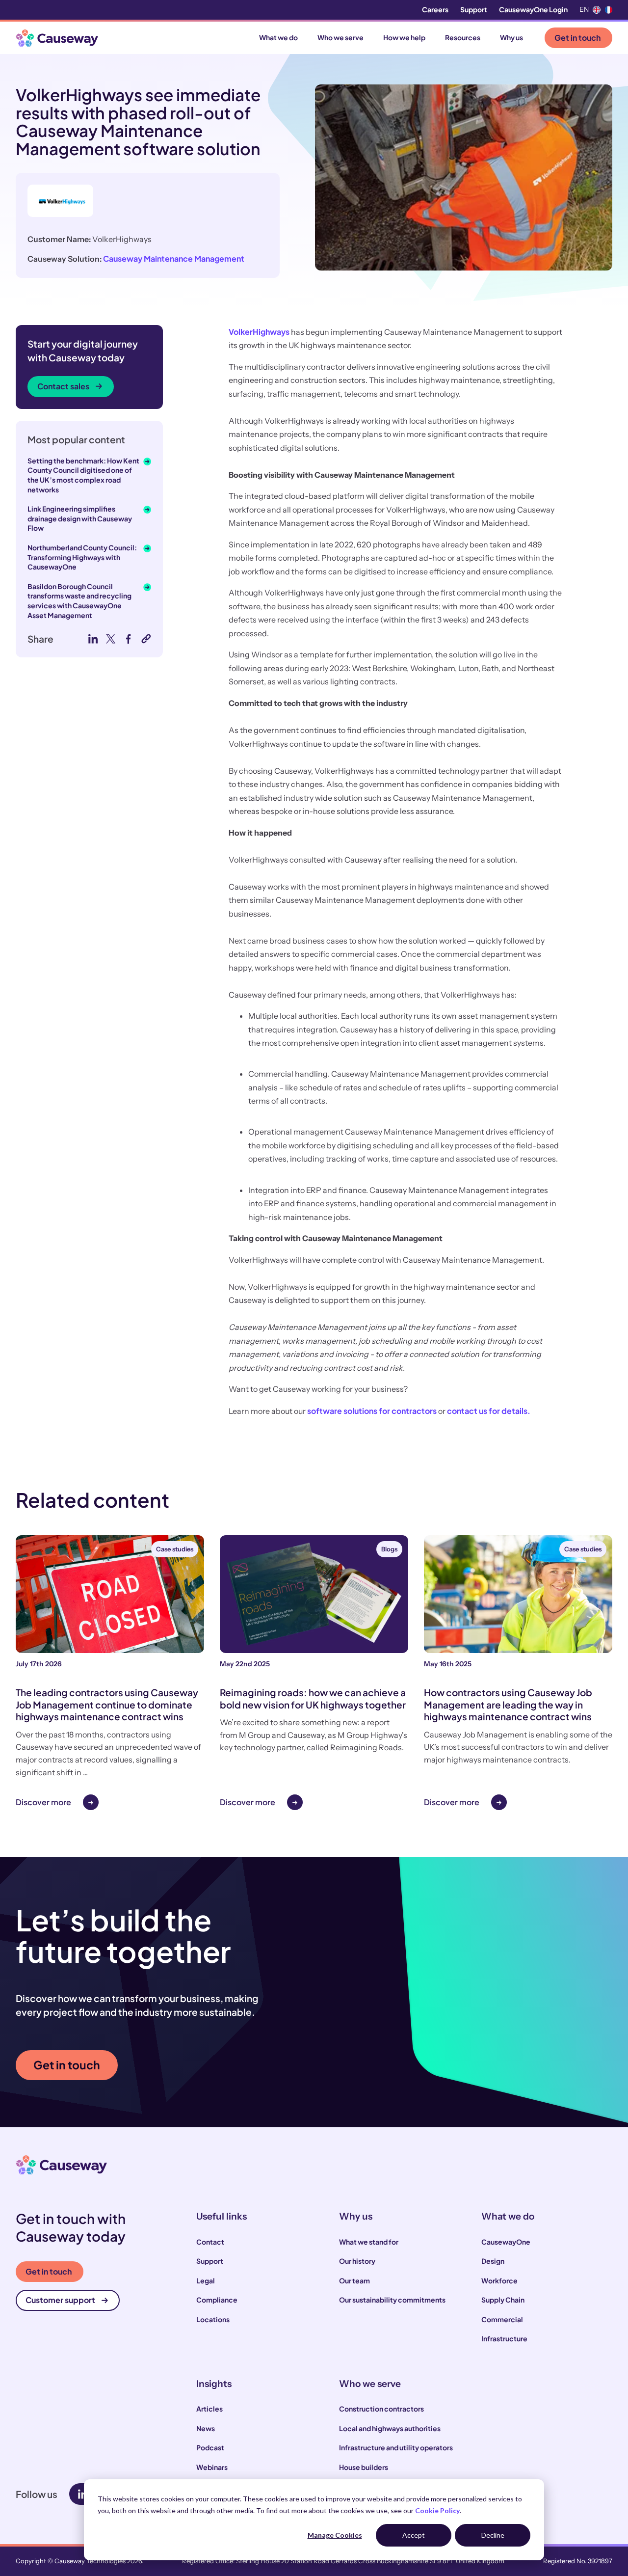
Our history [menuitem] (357, 2261)
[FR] (608, 10)
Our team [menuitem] (354, 2280)
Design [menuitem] (493, 2261)
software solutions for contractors (372, 1411)
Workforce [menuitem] (499, 2280)
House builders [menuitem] (364, 2467)
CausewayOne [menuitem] (506, 2242)
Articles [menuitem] (209, 2409)
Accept (414, 2535)
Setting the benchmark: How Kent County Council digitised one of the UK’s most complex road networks (83, 475)
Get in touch (577, 38)
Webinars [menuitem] (212, 2467)
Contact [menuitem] (210, 2242)
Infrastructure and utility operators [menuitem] (396, 2447)
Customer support (60, 2300)
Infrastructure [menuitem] (504, 2338)
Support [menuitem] (474, 9)
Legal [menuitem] (206, 2280)
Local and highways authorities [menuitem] (390, 2428)
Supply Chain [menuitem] (503, 2300)
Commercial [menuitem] (502, 2319)
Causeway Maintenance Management (174, 258)
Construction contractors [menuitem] (381, 2409)
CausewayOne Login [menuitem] (533, 9)
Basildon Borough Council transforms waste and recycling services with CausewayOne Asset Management (79, 601)
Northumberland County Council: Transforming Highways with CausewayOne (82, 557)
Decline (493, 2535)
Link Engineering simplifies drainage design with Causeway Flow (80, 518)
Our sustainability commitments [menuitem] (392, 2300)
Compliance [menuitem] (217, 2300)
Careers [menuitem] (435, 9)
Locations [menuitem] (213, 2319)
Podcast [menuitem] (210, 2447)
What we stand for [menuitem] (369, 2242)
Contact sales (63, 386)
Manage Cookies (335, 2535)
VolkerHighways (259, 332)
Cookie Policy (437, 2510)
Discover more (43, 1802)
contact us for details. (489, 1411)
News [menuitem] (206, 2428)
